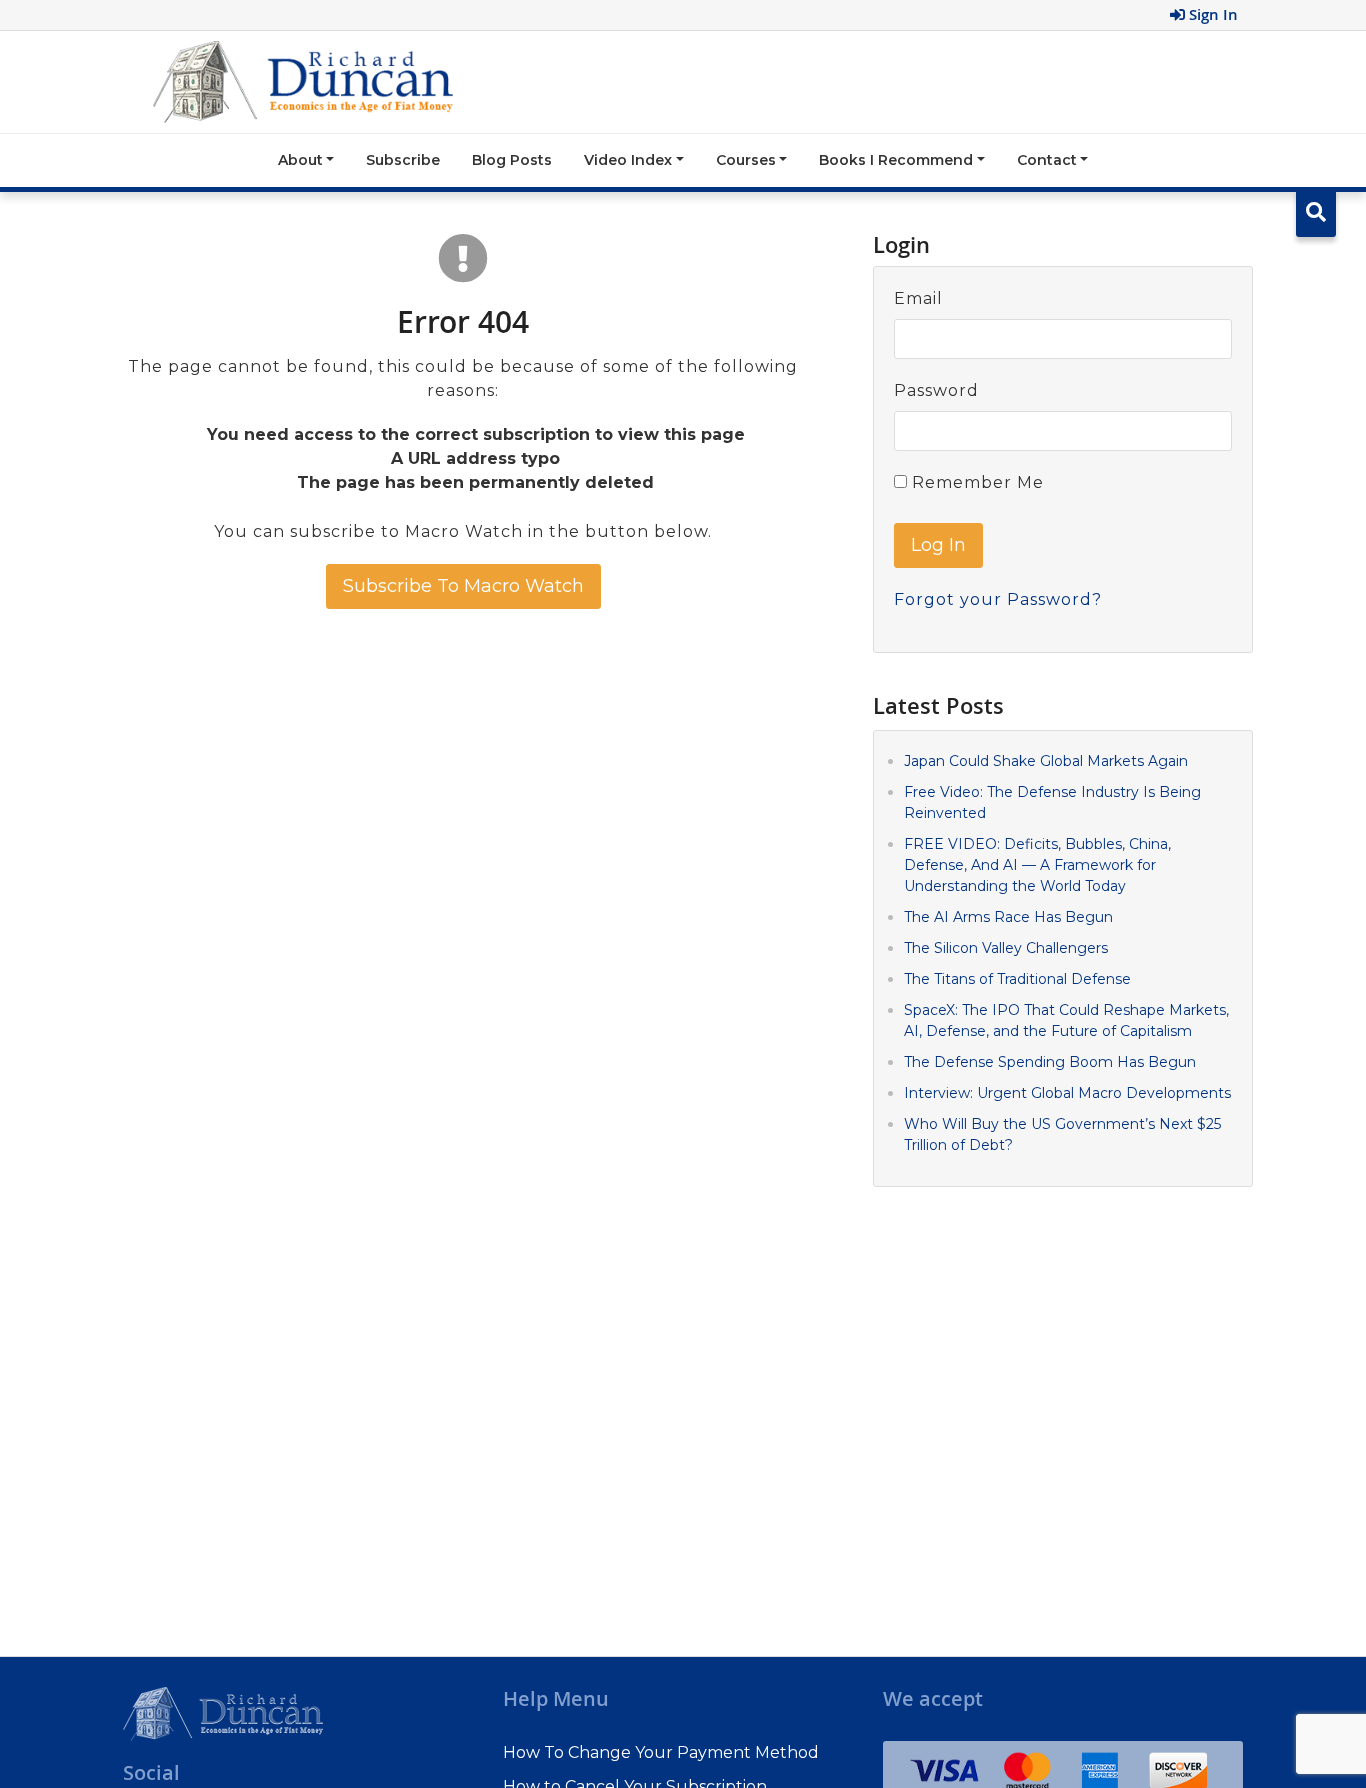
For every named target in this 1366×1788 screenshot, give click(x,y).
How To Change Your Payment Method (661, 1752)
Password (936, 390)
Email (918, 298)
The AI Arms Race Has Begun (1008, 916)
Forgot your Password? (998, 599)
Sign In (1211, 14)
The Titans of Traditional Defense (1017, 978)
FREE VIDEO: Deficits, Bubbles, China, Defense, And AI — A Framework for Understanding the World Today (1037, 864)
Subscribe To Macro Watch (463, 586)
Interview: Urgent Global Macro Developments (1067, 1092)
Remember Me (975, 482)
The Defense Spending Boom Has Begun (1050, 1061)
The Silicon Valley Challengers (1006, 947)
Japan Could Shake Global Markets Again (1046, 760)
